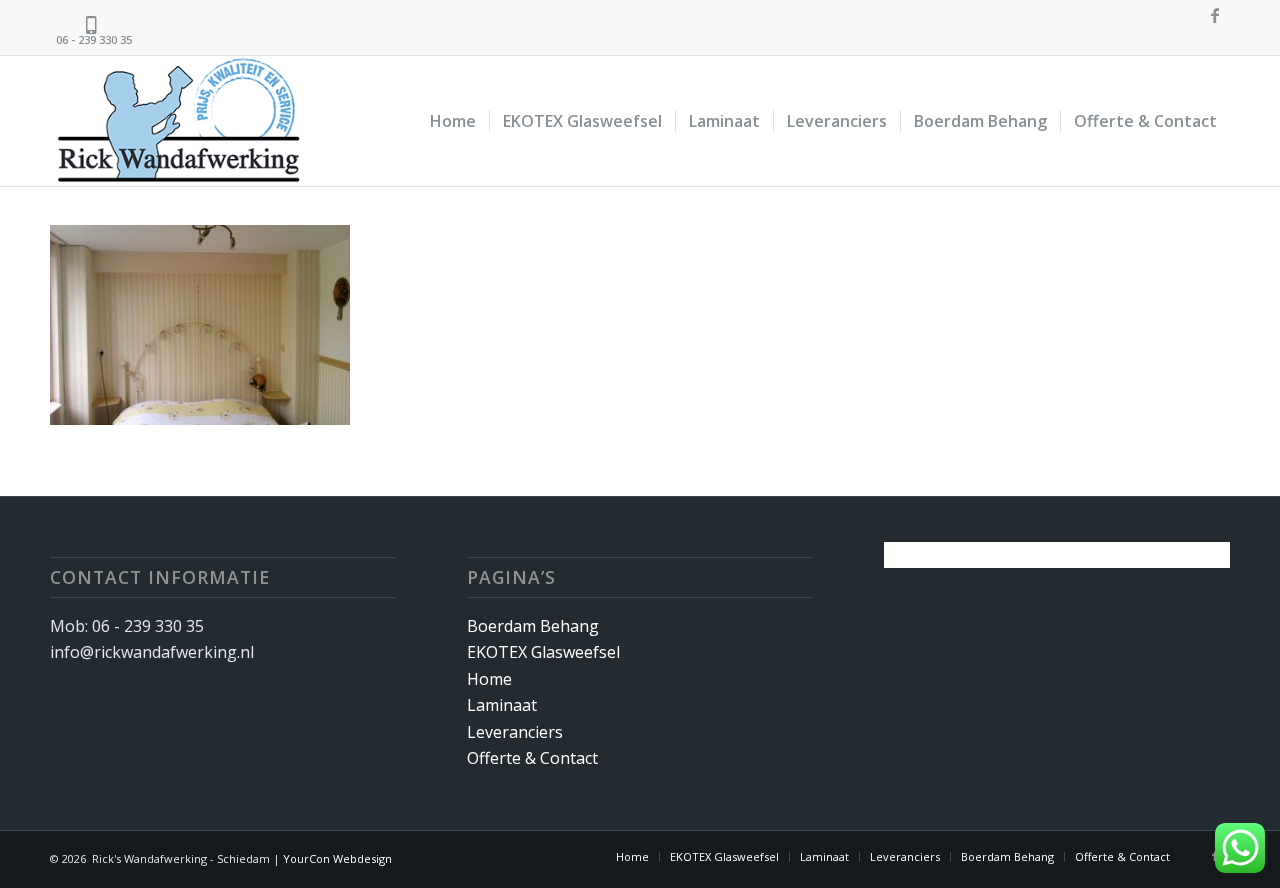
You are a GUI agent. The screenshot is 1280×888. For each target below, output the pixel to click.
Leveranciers (515, 732)
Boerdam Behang (533, 626)
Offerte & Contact (532, 758)
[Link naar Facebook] (1215, 15)
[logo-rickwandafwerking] (193, 121)
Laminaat (502, 705)
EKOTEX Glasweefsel (543, 652)
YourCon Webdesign (337, 858)
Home (489, 679)
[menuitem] (453, 121)
